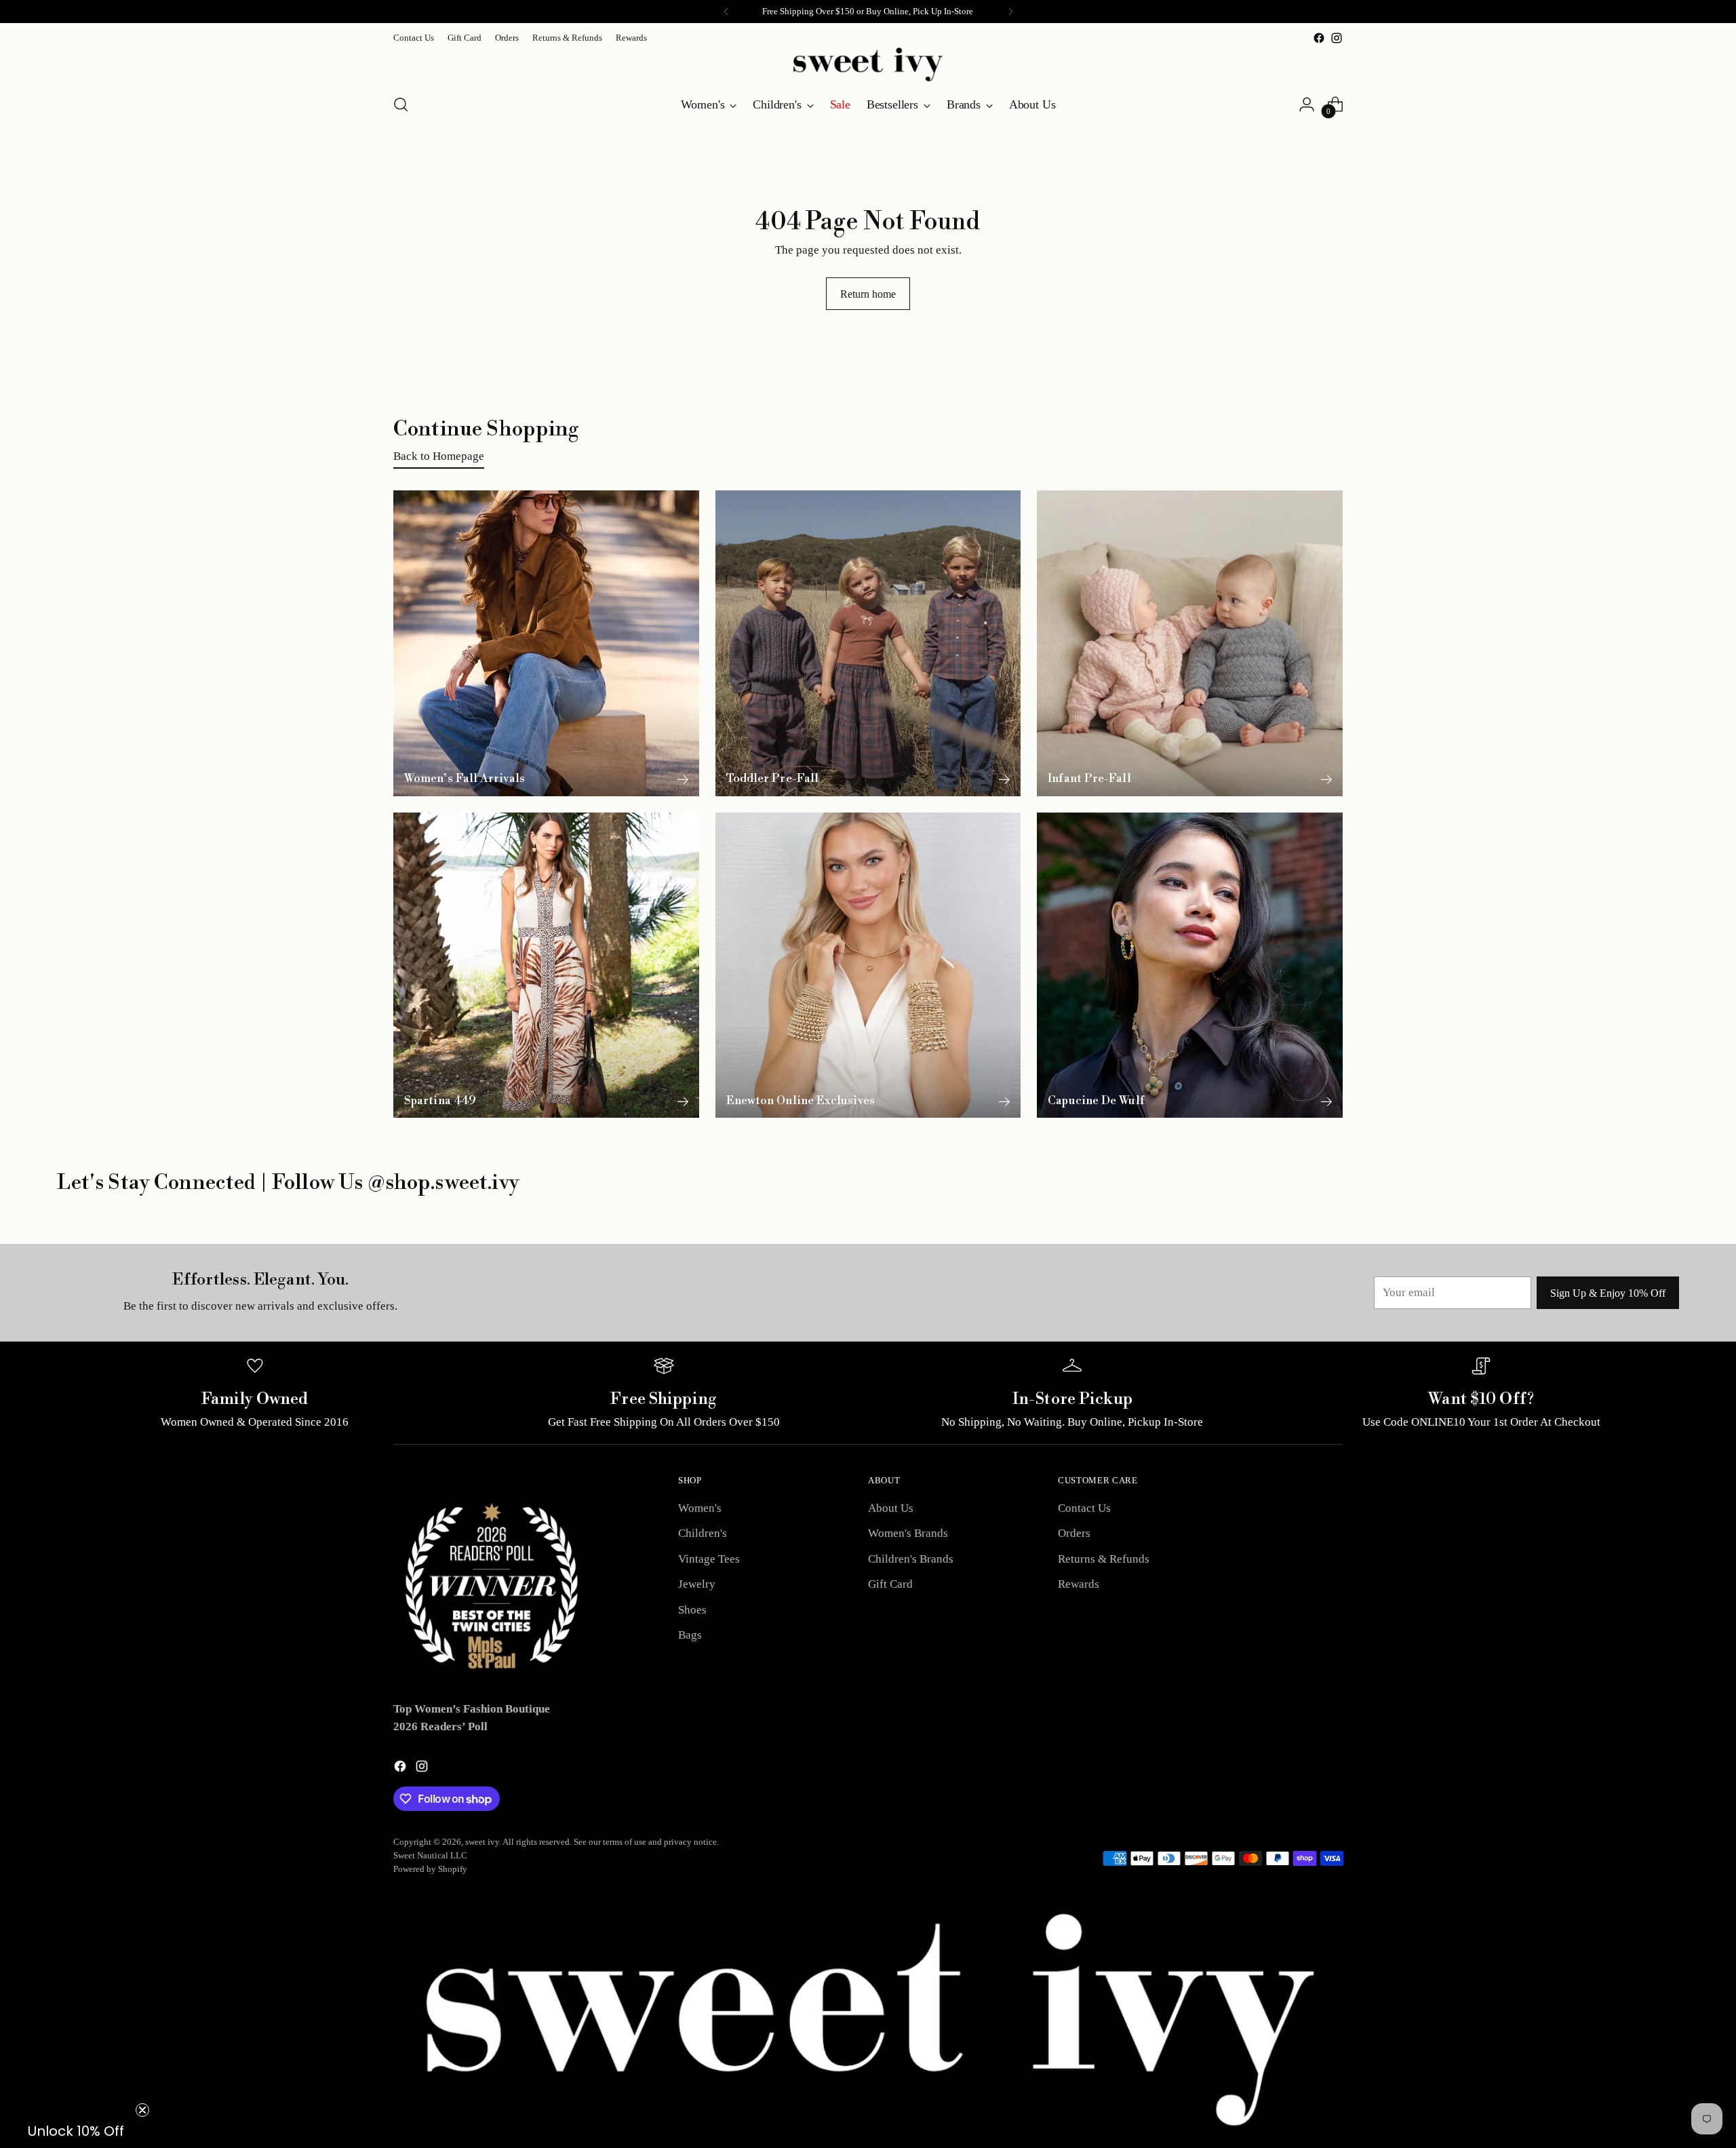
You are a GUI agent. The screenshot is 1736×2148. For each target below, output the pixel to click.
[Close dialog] (1719, 17)
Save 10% (1302, 1157)
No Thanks (1302, 1204)
